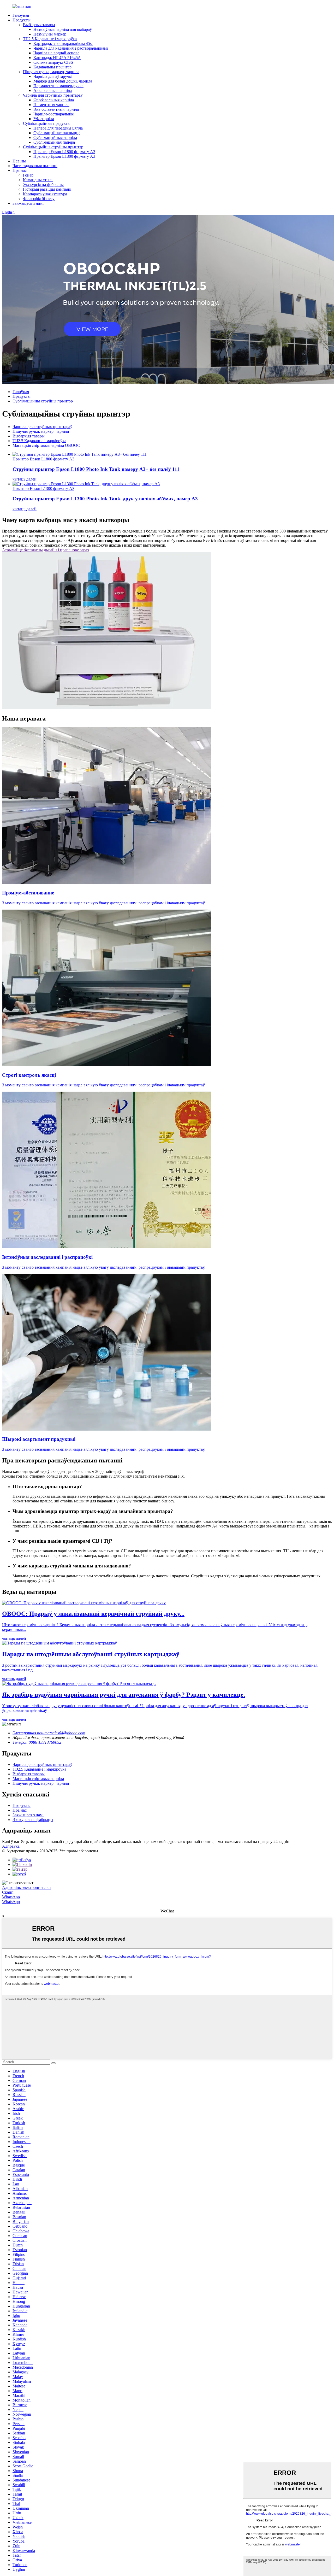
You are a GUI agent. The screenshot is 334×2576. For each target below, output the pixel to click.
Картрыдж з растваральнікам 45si (63, 43)
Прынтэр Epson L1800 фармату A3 (64, 152)
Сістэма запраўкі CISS (53, 62)
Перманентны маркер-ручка (58, 86)
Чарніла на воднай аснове (56, 53)
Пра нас (20, 170)
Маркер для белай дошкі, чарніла (63, 81)
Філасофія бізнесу (39, 199)
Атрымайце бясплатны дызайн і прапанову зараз (45, 550)
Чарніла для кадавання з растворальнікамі (71, 48)
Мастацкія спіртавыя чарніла (38, 1779)
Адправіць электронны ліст (27, 1887)
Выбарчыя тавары (39, 25)
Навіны (19, 161)
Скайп (8, 1892)
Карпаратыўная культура (45, 194)
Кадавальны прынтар (52, 67)
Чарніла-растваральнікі (54, 114)
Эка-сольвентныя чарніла (56, 109)
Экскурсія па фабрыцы (43, 185)
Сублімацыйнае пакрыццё (57, 133)
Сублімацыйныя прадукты (47, 123)
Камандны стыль (38, 180)
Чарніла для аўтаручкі (53, 76)
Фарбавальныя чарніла (54, 100)
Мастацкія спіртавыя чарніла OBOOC (46, 445)
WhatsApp (11, 1897)
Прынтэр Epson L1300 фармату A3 (64, 156)
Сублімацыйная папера (54, 142)
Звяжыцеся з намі (28, 203)
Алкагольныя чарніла (53, 90)
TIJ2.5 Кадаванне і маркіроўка (50, 39)
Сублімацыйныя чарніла (55, 137)
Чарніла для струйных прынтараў (53, 95)
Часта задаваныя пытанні (35, 166)
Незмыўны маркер (50, 34)
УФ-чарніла (44, 119)
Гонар (28, 175)
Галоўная (21, 15)
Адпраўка (11, 1846)
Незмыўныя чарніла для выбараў (63, 29)
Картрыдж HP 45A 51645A (57, 58)
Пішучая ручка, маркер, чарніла (51, 72)
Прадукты (22, 20)
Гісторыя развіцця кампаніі (47, 189)
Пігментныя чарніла (51, 105)
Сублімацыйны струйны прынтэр (53, 147)
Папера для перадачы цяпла (58, 128)
